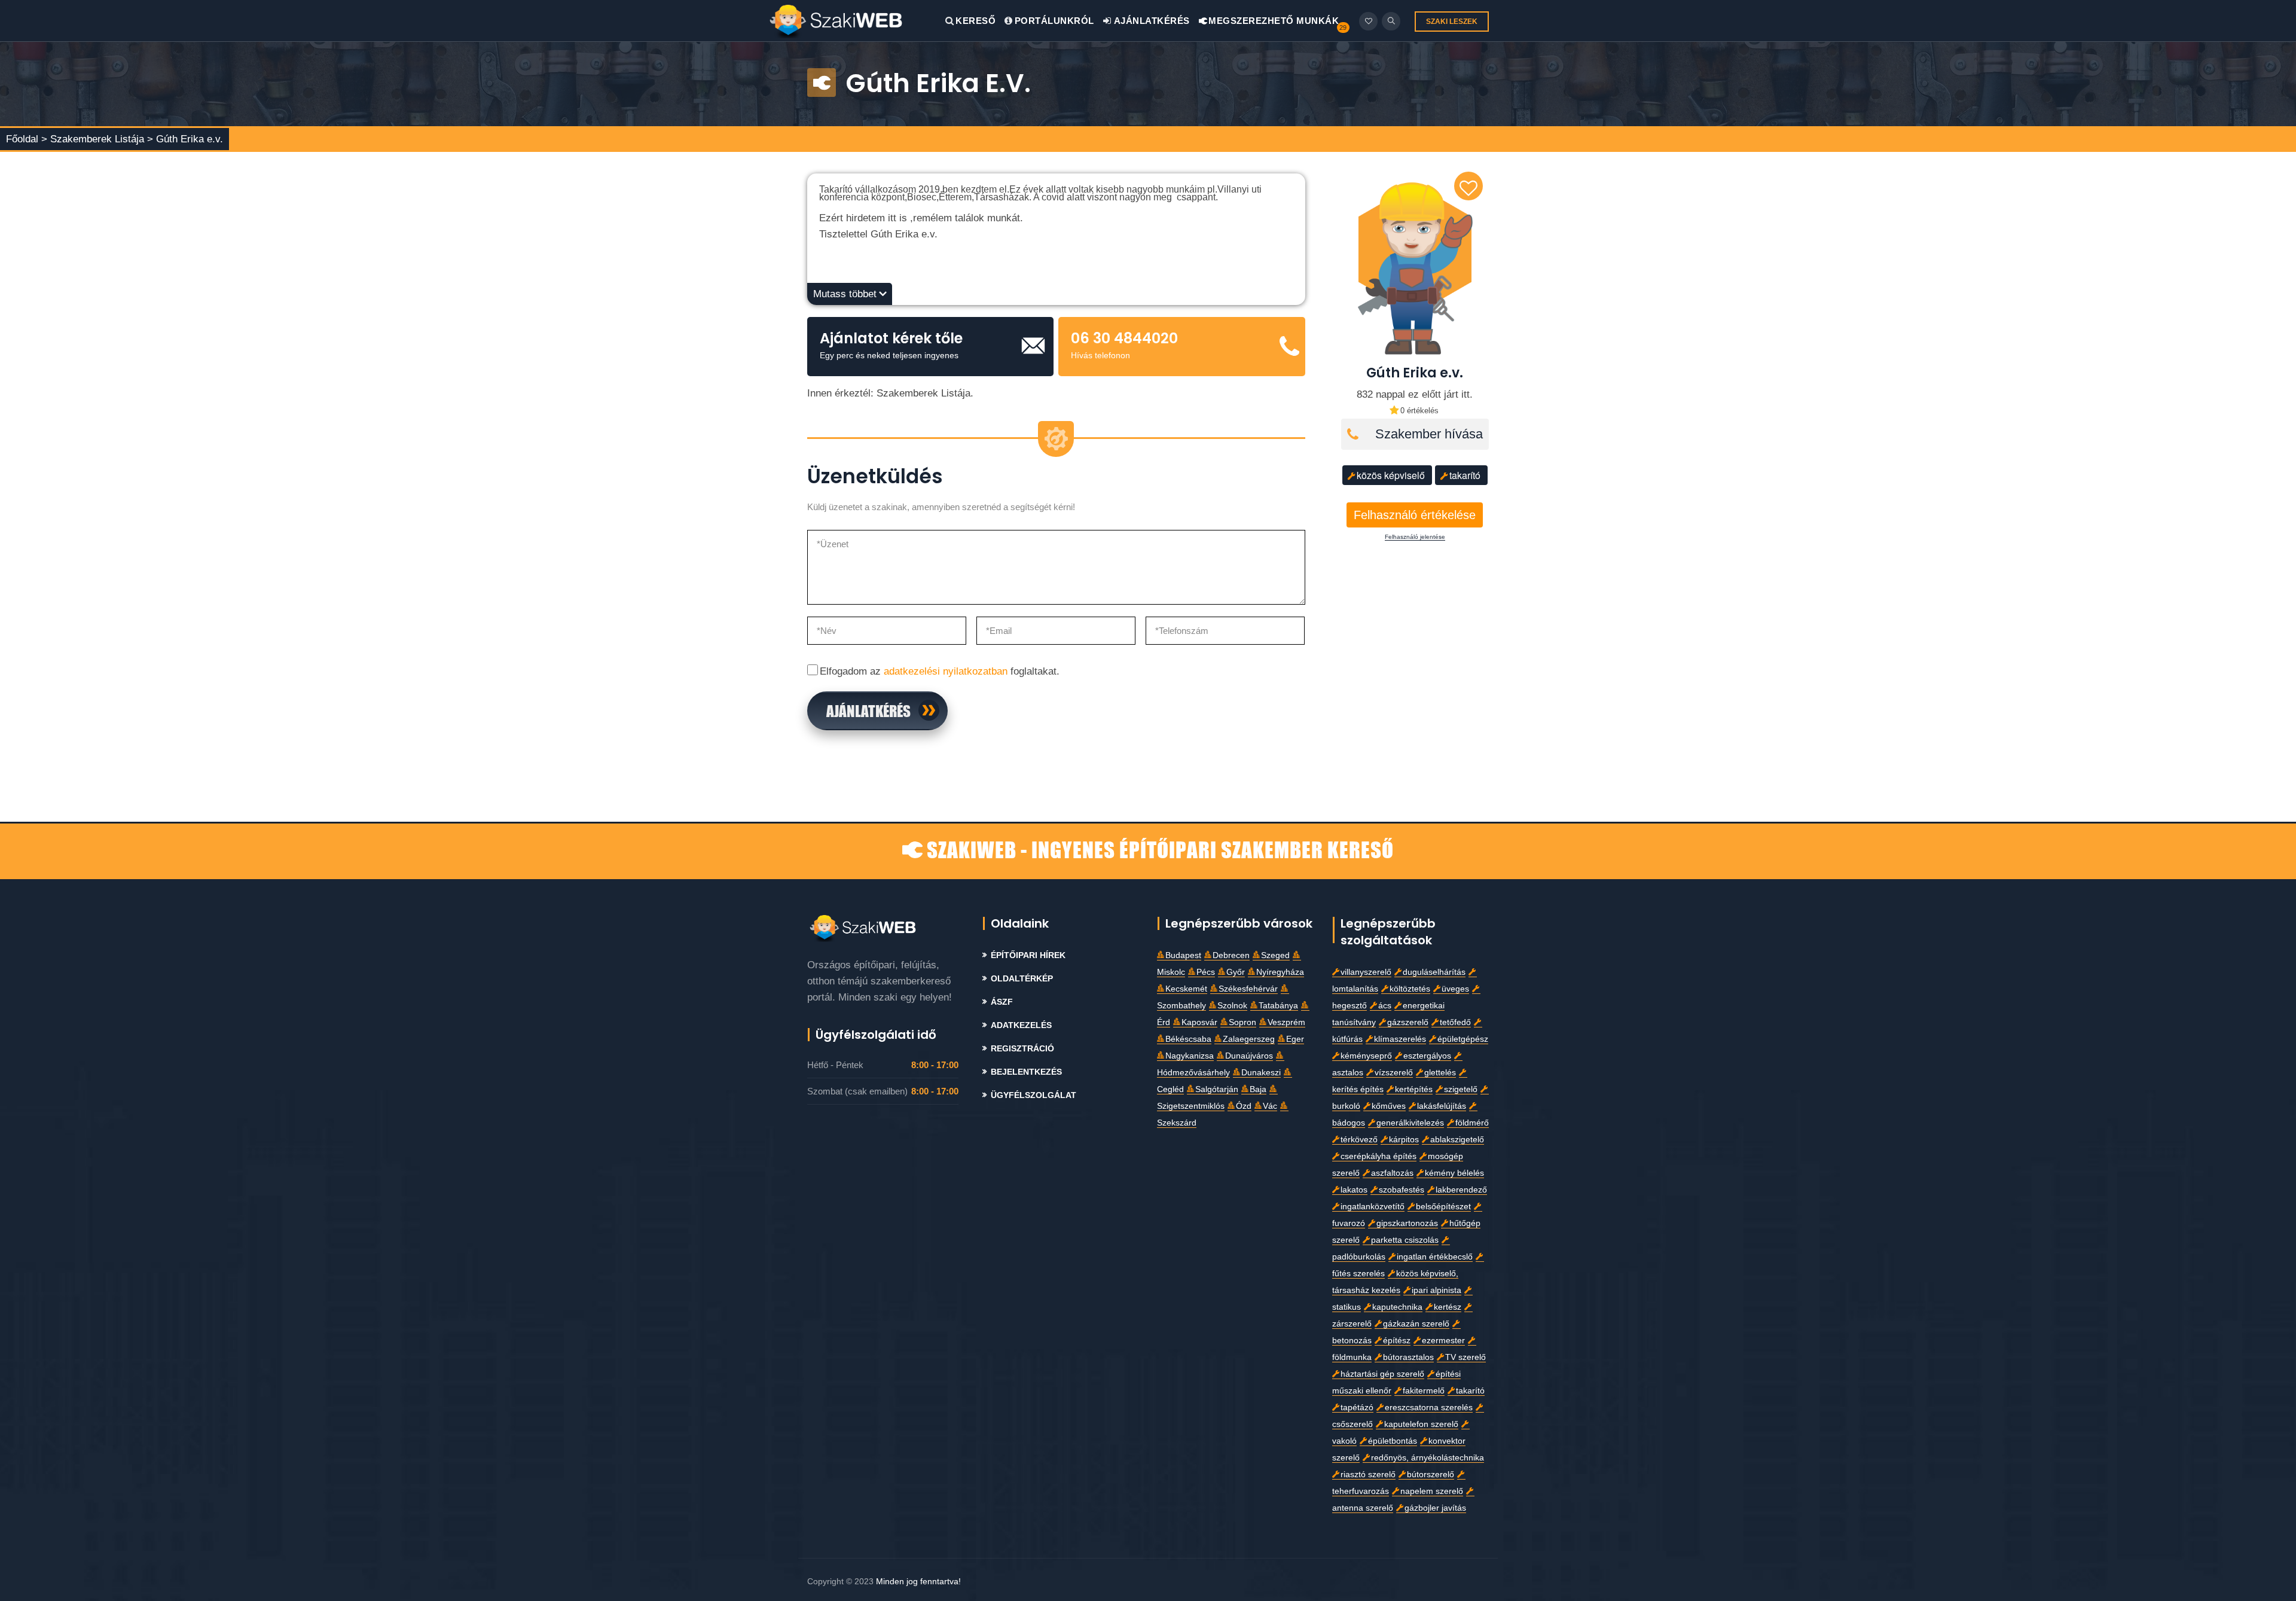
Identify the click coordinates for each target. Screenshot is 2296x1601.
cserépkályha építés (1378, 1156)
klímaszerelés (1400, 1039)
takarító (1465, 475)
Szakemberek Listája (99, 139)
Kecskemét (1186, 989)
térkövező (1359, 1140)
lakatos (1354, 1190)
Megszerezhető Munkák (1273, 21)
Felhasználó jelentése (1415, 537)
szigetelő (1461, 1089)
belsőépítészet (1443, 1207)
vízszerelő (1394, 1073)
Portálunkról (1054, 21)
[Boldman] (857, 21)
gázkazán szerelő (1416, 1324)
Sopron (1242, 1022)
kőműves (1389, 1106)
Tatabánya (1278, 1006)
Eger (1295, 1039)
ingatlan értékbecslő (1435, 1257)
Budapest (1183, 955)
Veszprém (1286, 1022)
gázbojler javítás (1435, 1508)
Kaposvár (1199, 1022)
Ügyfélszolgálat (1033, 1095)
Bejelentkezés (1026, 1072)
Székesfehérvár (1248, 989)
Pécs (1206, 972)
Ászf (1002, 1002)
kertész (1448, 1307)
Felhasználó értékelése (1415, 515)
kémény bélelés (1454, 1173)
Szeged (1275, 955)
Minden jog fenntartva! (918, 1581)
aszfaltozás (1392, 1173)
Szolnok (1232, 1006)
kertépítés (1414, 1089)
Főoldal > (27, 139)
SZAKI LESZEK (1452, 22)
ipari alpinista (1436, 1290)
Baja (1258, 1089)
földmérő (1472, 1123)
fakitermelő (1424, 1391)
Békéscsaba (1188, 1039)
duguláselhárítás (1434, 972)
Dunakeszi (1261, 1073)
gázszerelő (1408, 1022)
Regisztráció (1022, 1049)
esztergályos (1427, 1056)
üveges (1455, 989)
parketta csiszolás (1405, 1240)
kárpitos (1404, 1140)
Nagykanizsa (1190, 1056)
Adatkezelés (1021, 1025)
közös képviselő (1391, 475)
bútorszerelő (1431, 1475)
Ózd (1244, 1106)
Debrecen (1231, 955)
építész (1397, 1341)
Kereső (976, 21)
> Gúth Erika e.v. (185, 139)
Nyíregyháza (1280, 972)
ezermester (1443, 1341)
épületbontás (1393, 1441)
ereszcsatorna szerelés (1429, 1408)
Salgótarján (1217, 1089)
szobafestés (1402, 1190)
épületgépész (1463, 1039)
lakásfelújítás (1442, 1106)
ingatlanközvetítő (1373, 1207)
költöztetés (1410, 989)
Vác (1270, 1106)
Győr (1236, 972)
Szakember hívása (1429, 434)
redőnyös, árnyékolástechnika (1428, 1458)
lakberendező (1461, 1190)
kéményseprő (1366, 1056)
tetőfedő (1455, 1022)
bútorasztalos (1408, 1357)
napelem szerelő (1432, 1491)
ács (1385, 1006)
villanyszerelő (1366, 972)
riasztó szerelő (1368, 1475)
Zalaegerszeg (1249, 1039)
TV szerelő (1465, 1357)
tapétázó (1357, 1408)
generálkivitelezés (1410, 1123)
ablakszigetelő (1457, 1140)
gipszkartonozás (1407, 1223)
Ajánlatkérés (1151, 21)
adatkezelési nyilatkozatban (946, 671)
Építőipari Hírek (1028, 955)
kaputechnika (1397, 1307)
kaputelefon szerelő (1421, 1424)
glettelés (1440, 1073)
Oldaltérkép (1022, 979)
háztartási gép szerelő (1382, 1374)
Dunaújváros (1249, 1056)
